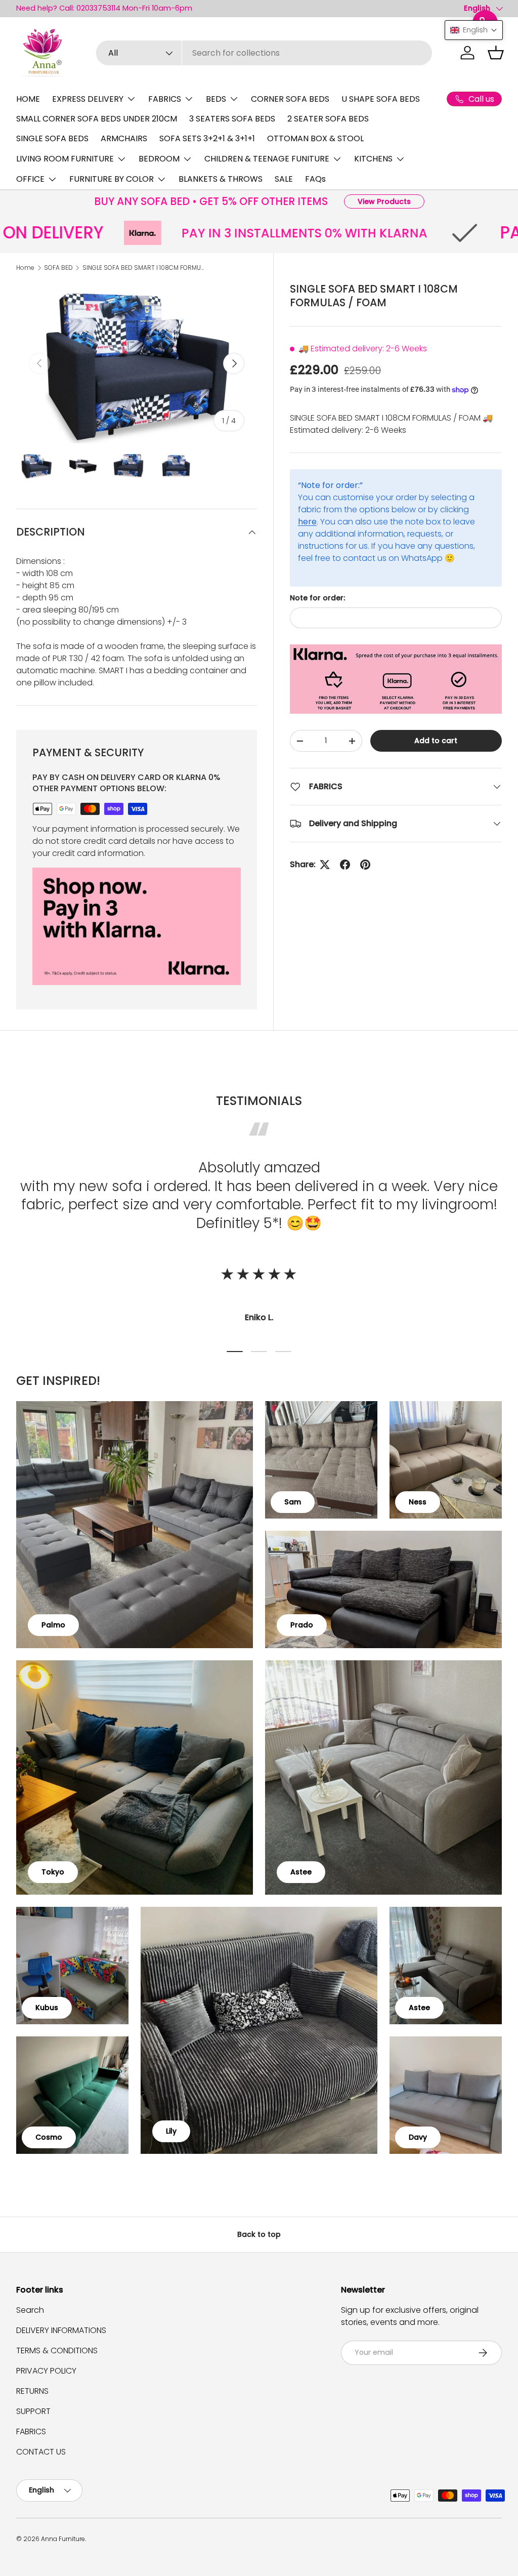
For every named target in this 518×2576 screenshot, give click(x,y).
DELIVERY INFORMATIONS (61, 2330)
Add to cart (436, 741)
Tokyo (53, 1872)
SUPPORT (33, 2411)
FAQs (315, 179)
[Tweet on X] (325, 865)
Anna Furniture (63, 2539)
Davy (418, 2137)
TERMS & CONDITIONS (57, 2350)
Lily (171, 2131)
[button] (496, 53)
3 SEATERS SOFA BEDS (232, 119)
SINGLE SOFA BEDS (52, 138)
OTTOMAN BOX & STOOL (315, 138)
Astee (301, 1872)
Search (30, 2310)
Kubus (47, 2008)
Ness (418, 1502)
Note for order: (317, 598)
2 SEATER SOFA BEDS (328, 119)
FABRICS (31, 2431)
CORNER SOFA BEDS (290, 99)
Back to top (259, 2234)
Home (25, 268)
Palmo (53, 1625)
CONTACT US (41, 2452)
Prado (302, 1625)
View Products (384, 201)
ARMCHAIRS (124, 138)
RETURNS (32, 2391)
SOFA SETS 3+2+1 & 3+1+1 (207, 138)
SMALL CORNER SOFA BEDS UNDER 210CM (97, 119)
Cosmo (49, 2137)
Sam (293, 1502)
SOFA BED (58, 268)
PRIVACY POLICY (46, 2371)
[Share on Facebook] (345, 865)
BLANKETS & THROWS (221, 179)
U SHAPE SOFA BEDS (381, 99)
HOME (28, 99)
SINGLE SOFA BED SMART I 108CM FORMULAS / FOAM (143, 268)
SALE (284, 179)
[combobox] (264, 53)
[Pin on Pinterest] (365, 865)
